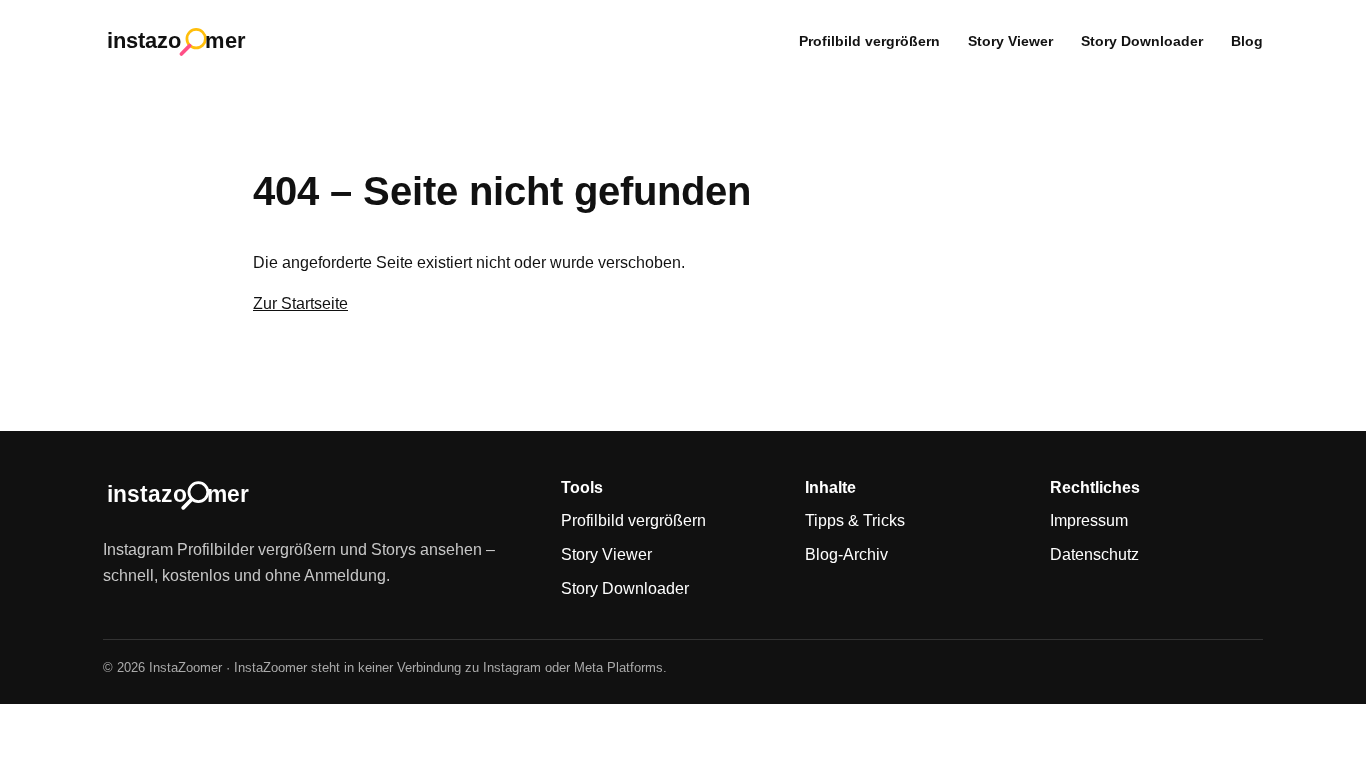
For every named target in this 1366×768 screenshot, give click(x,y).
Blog (1247, 41)
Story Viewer (1010, 41)
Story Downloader (1142, 41)
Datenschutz (1094, 554)
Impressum (1089, 520)
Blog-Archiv (846, 554)
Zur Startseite (300, 303)
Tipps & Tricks (855, 520)
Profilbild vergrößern (869, 41)
